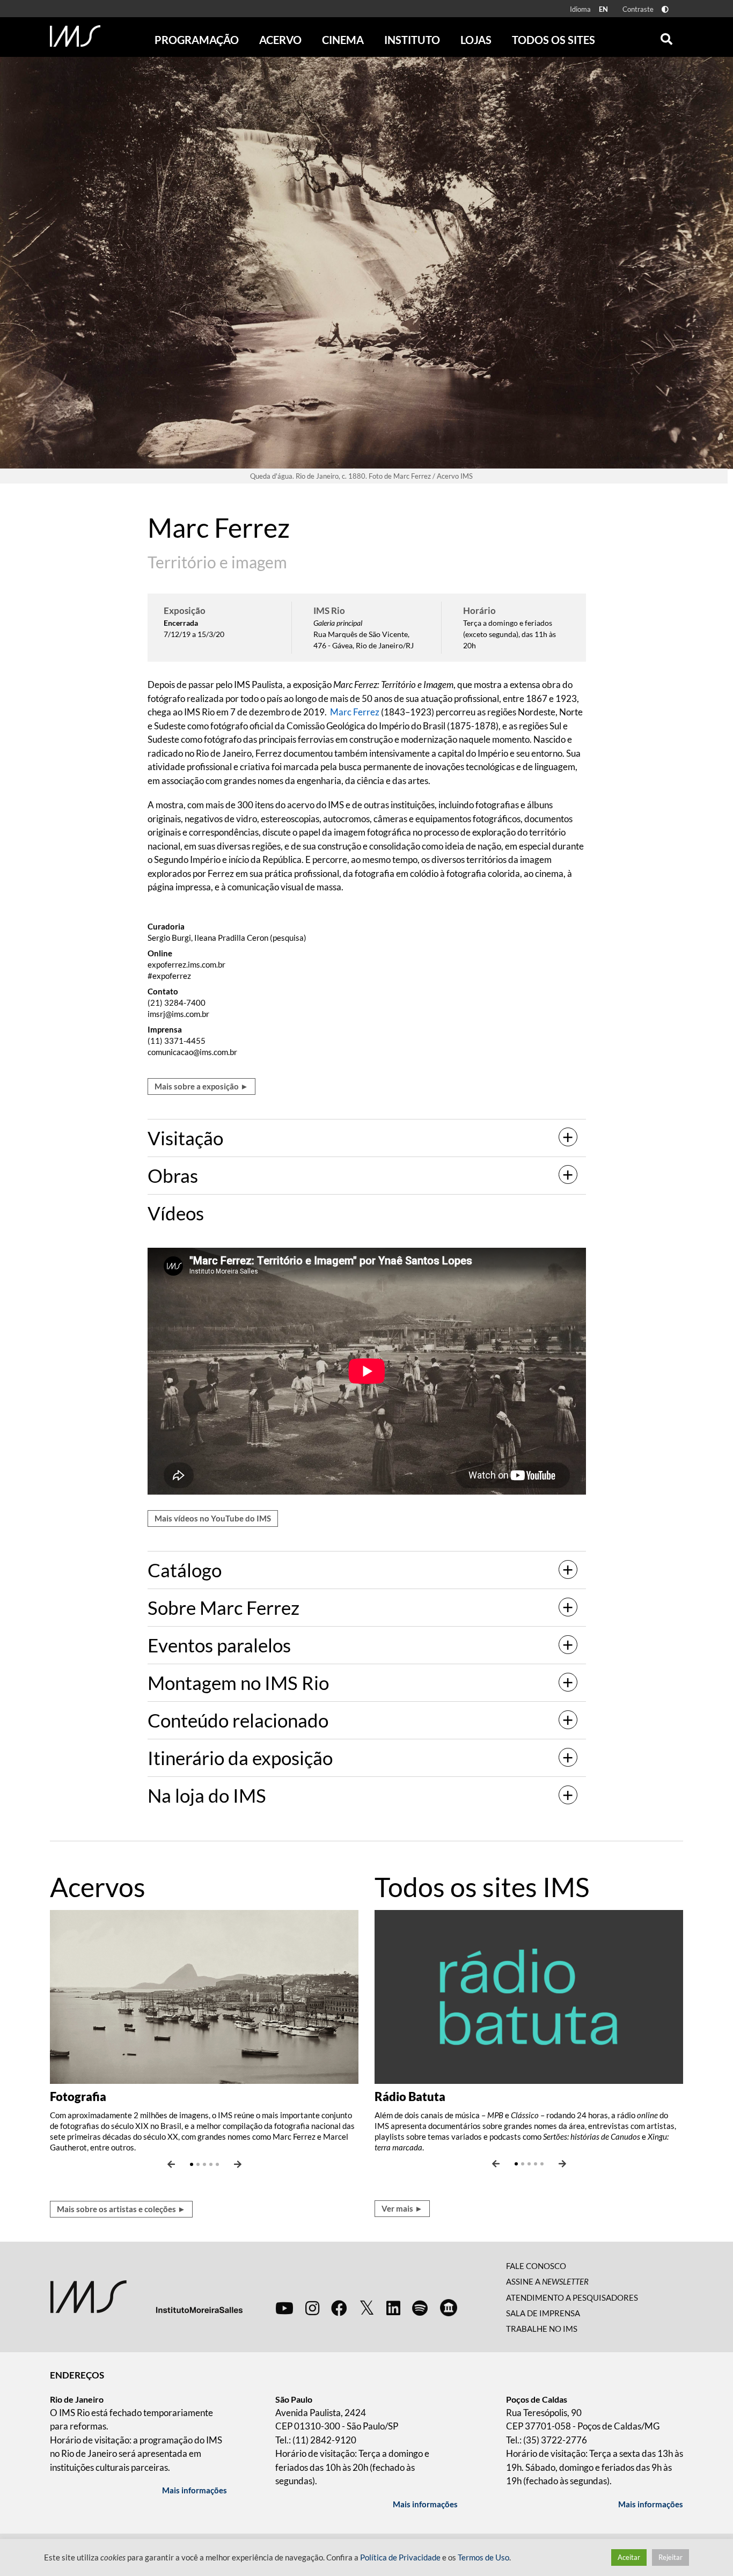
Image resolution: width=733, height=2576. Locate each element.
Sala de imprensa (543, 2313)
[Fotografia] (204, 1996)
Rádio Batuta (410, 2096)
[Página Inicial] (75, 36)
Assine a (547, 2281)
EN (603, 9)
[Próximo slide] (238, 2164)
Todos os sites (554, 40)
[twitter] (367, 2308)
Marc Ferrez (355, 712)
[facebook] (339, 2308)
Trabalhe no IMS (542, 2329)
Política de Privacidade (400, 2557)
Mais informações (195, 2490)
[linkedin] (393, 2308)
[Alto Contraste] (665, 9)
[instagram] (312, 2308)
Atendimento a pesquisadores (572, 2297)
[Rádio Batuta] (529, 1996)
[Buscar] (666, 36)
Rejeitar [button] (670, 2557)
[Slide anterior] (171, 2164)
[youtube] (284, 2308)
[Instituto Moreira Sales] (146, 2296)
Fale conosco (536, 2266)
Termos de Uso (483, 2557)
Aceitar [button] (629, 2557)
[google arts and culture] (449, 2308)
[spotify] (420, 2308)
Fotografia (78, 2096)
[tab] (367, 1138)
